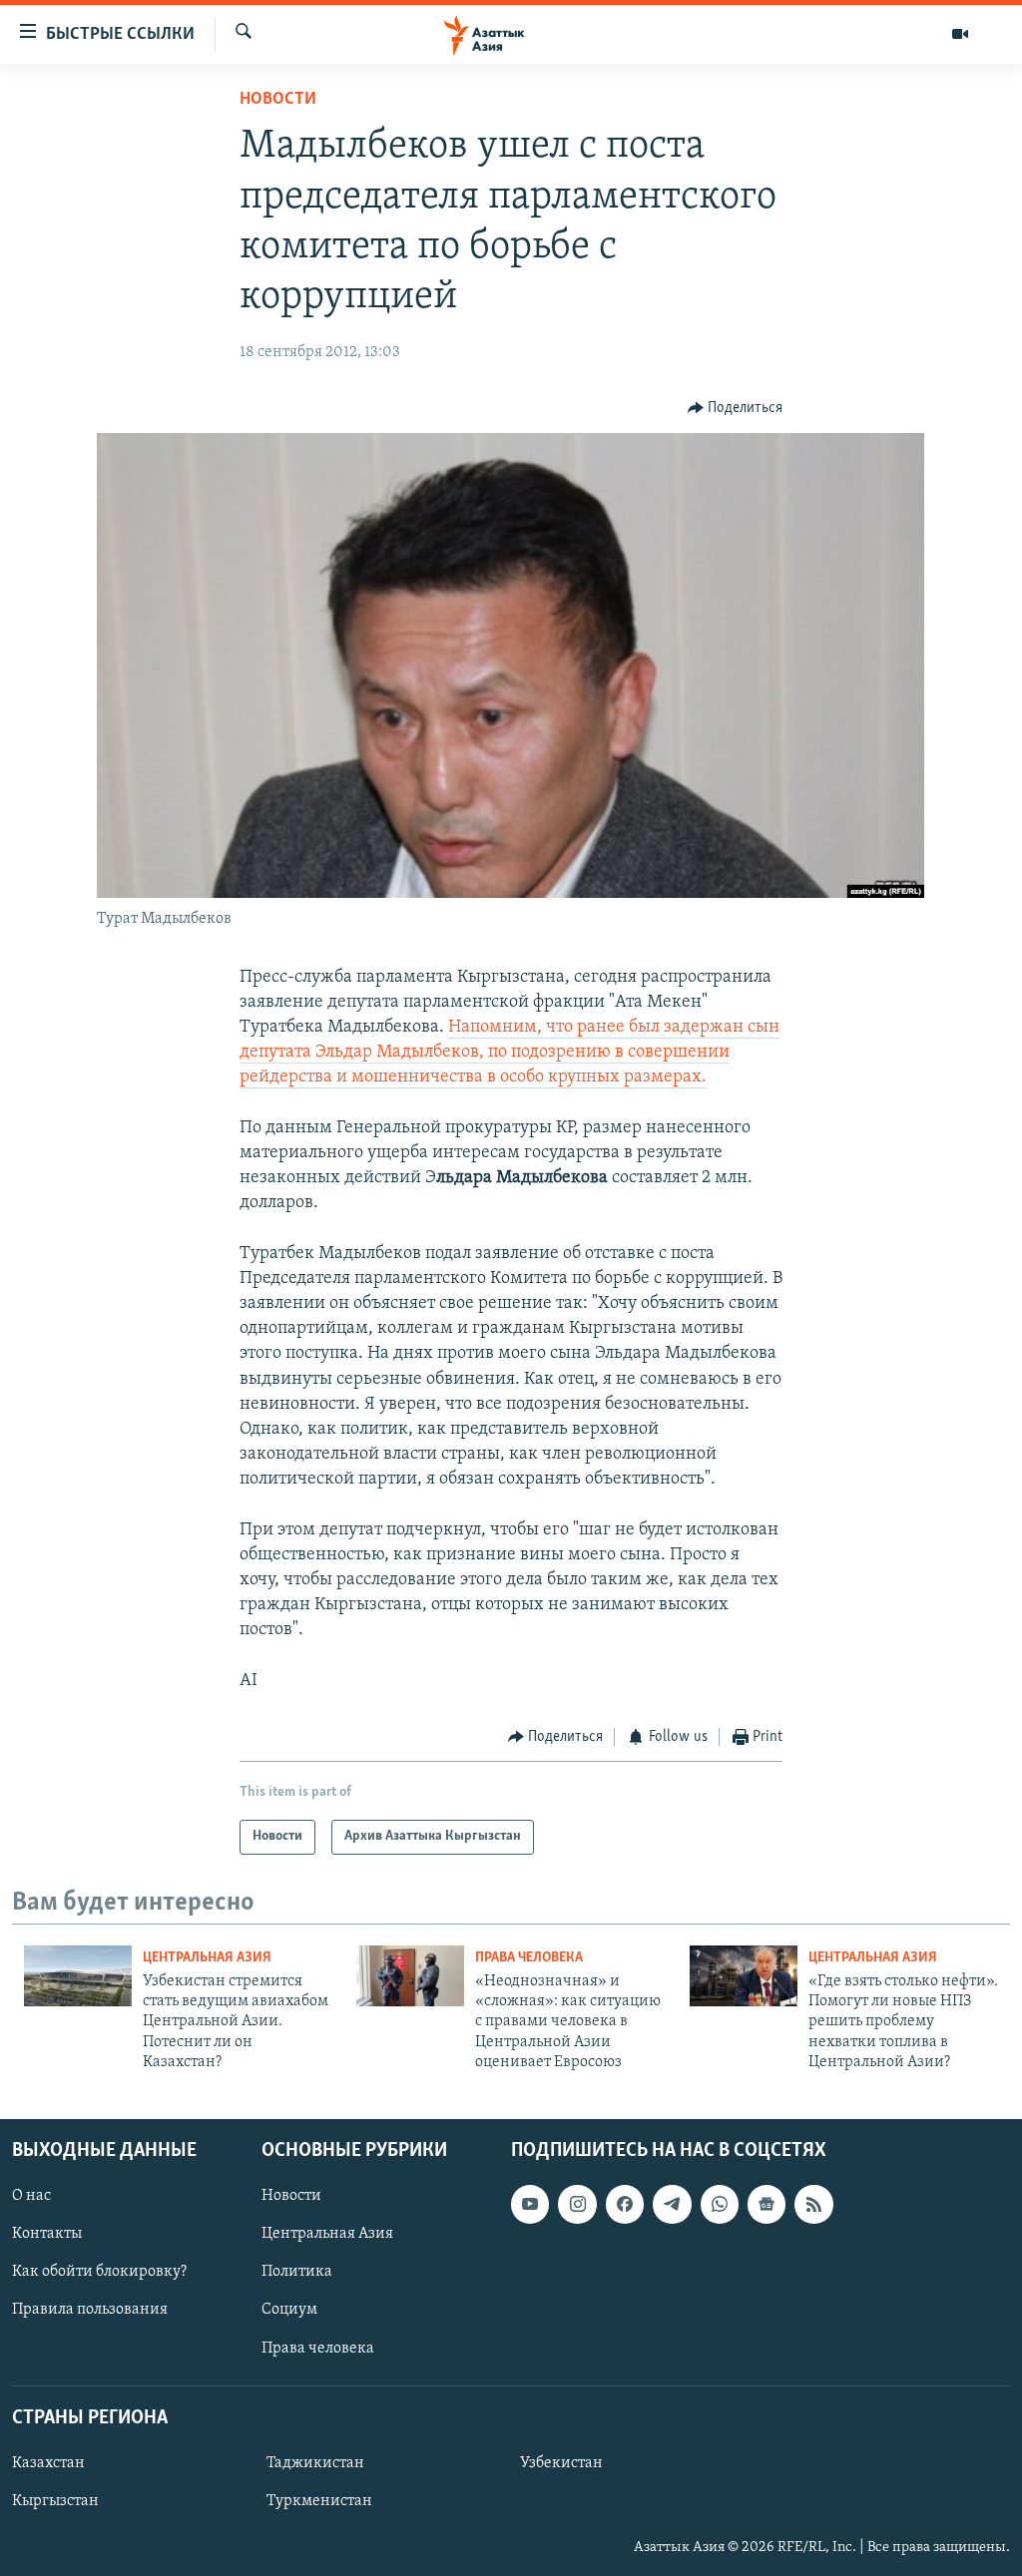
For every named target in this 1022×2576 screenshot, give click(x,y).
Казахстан (48, 2462)
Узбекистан (561, 2462)
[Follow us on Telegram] (672, 2204)
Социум (289, 2310)
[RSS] (813, 2204)
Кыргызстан (55, 2501)
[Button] (736, 408)
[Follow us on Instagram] (577, 2204)
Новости (278, 100)
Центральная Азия (207, 1958)
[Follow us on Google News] (766, 2204)
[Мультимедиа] (960, 34)
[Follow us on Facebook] (625, 2204)
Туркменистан (319, 2501)
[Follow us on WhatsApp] (720, 2204)
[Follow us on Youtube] (530, 2204)
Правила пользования (90, 2310)
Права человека (529, 1958)
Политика (297, 2272)
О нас (31, 2196)
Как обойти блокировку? (99, 2272)
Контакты (47, 2234)
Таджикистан (315, 2462)
